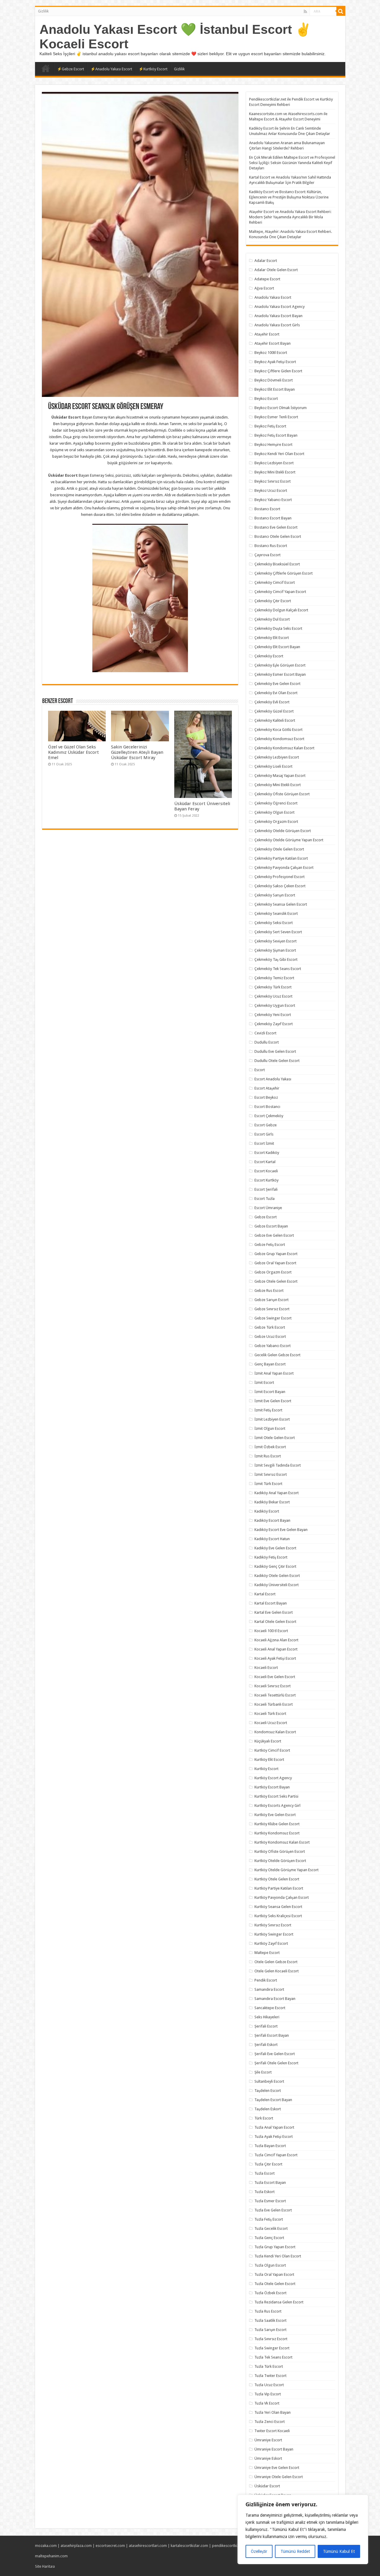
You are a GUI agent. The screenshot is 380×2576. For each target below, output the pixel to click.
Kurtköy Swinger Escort (274, 1934)
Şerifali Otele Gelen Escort (276, 2063)
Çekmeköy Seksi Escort (274, 923)
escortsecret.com (110, 2546)
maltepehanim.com (51, 2556)
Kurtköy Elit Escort (269, 1760)
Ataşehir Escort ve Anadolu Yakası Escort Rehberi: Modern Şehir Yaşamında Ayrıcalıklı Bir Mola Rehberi (290, 217)
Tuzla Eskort (265, 2192)
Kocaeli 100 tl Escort (271, 1631)
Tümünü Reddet (295, 2551)
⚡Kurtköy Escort (153, 69)
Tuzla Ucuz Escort (269, 2385)
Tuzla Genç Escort (269, 2238)
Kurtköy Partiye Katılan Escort (279, 1888)
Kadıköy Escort (267, 1511)
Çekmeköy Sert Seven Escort (278, 932)
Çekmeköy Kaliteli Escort (275, 720)
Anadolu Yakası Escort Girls (277, 325)
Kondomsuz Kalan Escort (275, 1732)
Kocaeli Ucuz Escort (271, 1723)
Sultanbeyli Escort (269, 2081)
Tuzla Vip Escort (268, 2394)
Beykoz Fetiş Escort (270, 426)
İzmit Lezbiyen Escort (272, 1419)
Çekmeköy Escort (269, 656)
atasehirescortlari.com (148, 2546)
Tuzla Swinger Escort (272, 2348)
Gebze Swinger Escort (273, 1318)
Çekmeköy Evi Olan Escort (276, 693)
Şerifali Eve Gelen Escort (275, 2054)
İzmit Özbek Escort (270, 1447)
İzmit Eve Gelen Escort (273, 1401)
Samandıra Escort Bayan (275, 1999)
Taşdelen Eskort (268, 2109)
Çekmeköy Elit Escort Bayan (277, 647)
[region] (303, 2529)
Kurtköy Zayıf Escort (271, 1943)
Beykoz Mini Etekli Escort (275, 472)
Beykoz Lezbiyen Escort (274, 463)
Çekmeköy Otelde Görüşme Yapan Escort (289, 840)
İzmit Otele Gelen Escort (275, 1438)
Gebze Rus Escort (269, 1291)
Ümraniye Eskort (268, 2458)
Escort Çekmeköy (269, 1116)
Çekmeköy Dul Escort (272, 619)
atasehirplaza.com (76, 2546)
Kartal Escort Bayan (271, 1603)
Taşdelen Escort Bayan (273, 2100)
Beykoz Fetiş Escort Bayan (276, 435)
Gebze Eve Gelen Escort (274, 1235)
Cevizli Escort (265, 1033)
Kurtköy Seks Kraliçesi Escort (278, 1916)
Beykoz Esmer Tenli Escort (276, 417)
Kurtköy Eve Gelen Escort (275, 1815)
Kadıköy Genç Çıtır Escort (275, 1566)
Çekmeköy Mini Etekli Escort (278, 785)
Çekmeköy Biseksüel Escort (277, 564)
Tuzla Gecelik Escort (271, 2228)
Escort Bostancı (267, 1107)
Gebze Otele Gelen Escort (276, 1281)
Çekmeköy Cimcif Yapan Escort (280, 592)
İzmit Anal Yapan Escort (274, 1373)
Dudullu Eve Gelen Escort (275, 1051)
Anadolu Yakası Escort (273, 297)
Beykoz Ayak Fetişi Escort (275, 362)
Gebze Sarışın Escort (271, 1300)
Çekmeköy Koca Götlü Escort (278, 730)
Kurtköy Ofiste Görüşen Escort (280, 1851)
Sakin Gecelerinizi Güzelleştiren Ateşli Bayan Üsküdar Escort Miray (137, 752)
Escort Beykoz (266, 1097)
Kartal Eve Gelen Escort (274, 1612)
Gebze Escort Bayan (271, 1226)
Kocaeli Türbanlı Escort (274, 1704)
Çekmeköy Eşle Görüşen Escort (280, 665)
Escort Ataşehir (267, 1088)
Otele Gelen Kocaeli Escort (277, 1971)
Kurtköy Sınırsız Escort (273, 1925)
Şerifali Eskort (266, 2045)
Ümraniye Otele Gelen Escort (279, 2477)
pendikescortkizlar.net (231, 2546)
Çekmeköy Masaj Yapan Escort (280, 776)
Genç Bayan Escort (270, 1364)
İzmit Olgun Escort (270, 1428)
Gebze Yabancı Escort (273, 1346)
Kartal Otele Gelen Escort (275, 1622)
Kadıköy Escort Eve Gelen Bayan (281, 1530)
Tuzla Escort (265, 2173)
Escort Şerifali (266, 1189)
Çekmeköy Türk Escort (273, 987)
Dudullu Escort (267, 1042)
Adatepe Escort (267, 279)
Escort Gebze (266, 1125)
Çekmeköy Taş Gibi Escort (276, 959)
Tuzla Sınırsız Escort (271, 2339)
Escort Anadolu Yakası (273, 1079)
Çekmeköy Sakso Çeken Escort (280, 886)
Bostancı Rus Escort (271, 546)
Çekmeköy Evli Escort (272, 702)
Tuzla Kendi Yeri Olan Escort (278, 2256)
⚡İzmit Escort (46, 68)
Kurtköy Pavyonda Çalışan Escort (282, 1897)
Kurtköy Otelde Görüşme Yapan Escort (286, 1870)
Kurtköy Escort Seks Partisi (276, 1796)
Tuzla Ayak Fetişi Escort (274, 2137)
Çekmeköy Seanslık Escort (276, 913)
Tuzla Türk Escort (269, 2366)
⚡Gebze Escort (71, 69)
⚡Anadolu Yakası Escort (111, 69)
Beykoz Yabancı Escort (273, 500)
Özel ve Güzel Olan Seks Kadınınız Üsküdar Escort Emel (73, 752)
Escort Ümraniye (268, 1208)
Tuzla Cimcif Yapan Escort (276, 2155)
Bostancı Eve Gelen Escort (276, 527)
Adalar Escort (266, 261)
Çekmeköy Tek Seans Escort (278, 969)
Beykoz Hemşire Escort (273, 445)
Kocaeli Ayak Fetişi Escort (275, 1658)
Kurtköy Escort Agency (273, 1778)
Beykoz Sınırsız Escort (273, 481)
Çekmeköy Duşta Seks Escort (278, 628)
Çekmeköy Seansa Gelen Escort (281, 904)
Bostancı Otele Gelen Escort (278, 536)
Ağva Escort (264, 288)
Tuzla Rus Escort (268, 2311)
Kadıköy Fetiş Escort (271, 1557)
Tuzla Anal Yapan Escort (274, 2127)
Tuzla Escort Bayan (270, 2183)
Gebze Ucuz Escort (270, 1337)
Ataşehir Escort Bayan (273, 343)
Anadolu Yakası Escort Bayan (278, 316)
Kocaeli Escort (266, 1668)
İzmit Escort (264, 1382)
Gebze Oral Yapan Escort (275, 1263)
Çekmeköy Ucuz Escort (273, 996)
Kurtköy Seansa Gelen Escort (278, 1907)
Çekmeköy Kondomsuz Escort (279, 739)
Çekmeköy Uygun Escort (275, 1005)
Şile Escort (263, 2072)
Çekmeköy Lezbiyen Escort (277, 757)
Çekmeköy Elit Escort (272, 638)
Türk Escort (264, 2118)
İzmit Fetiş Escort (268, 1410)
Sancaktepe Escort (270, 2008)
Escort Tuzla (265, 1199)
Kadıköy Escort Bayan (272, 1520)
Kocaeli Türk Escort (270, 1714)
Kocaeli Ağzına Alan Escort (276, 1640)
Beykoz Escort (266, 399)
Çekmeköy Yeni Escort (273, 1015)
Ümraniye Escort (268, 2440)
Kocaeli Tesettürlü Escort (275, 1695)
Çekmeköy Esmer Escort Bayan (280, 674)
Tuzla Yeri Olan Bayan (273, 2412)
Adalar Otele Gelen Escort (276, 270)
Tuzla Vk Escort (267, 2403)
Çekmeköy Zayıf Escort (274, 1024)
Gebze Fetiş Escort (270, 1245)
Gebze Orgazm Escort (273, 1272)
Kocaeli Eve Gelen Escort (275, 1677)
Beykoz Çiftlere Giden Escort (278, 371)
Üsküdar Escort (267, 2486)
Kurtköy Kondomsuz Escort (277, 1833)
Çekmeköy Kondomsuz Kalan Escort (284, 748)
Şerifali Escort (266, 2026)
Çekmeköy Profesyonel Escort (280, 877)
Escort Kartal (265, 1162)
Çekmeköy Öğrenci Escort (276, 803)
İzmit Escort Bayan (270, 1392)
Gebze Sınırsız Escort (272, 1309)
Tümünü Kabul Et (339, 2551)
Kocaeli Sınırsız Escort (273, 1686)
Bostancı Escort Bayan (273, 518)
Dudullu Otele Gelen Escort (277, 1061)
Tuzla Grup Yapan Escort (275, 2247)
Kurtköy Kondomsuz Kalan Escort (282, 1842)
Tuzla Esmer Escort (270, 2201)
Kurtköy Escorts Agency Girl (277, 1805)
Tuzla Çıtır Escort (268, 2164)
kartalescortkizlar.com (189, 2546)
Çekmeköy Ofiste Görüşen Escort (282, 794)
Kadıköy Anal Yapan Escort (277, 1493)
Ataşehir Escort (267, 334)
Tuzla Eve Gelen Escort (273, 2210)
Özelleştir (259, 2551)
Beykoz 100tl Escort (271, 353)
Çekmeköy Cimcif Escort (275, 582)
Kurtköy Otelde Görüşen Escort (280, 1861)
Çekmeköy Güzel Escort (274, 711)
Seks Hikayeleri (267, 2017)
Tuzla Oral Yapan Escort (274, 2274)
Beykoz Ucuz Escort (271, 490)
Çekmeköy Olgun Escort (274, 812)
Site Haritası (45, 2566)
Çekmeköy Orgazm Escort (276, 822)
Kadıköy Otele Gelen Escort (277, 1576)
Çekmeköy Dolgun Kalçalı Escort (281, 610)
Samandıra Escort (269, 1989)
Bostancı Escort (267, 509)
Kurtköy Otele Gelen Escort (277, 1879)
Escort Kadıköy (267, 1153)
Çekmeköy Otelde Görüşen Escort (283, 831)
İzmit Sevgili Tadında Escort (278, 1465)
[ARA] (341, 11)
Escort (260, 1070)
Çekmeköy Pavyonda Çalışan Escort (284, 868)
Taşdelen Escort (268, 2091)
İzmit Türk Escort (268, 1484)
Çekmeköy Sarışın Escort (275, 895)
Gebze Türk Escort (270, 1327)
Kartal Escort (265, 1594)
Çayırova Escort (267, 555)
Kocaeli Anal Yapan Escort (276, 1649)
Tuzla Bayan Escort (270, 2146)
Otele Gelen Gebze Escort (276, 1962)
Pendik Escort (266, 1980)
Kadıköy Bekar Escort (272, 1502)
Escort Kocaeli (266, 1171)
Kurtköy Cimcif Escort (272, 1750)
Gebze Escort (266, 1217)
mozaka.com (46, 2546)
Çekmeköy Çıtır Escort (273, 601)
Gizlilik (43, 11)
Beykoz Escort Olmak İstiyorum (281, 408)
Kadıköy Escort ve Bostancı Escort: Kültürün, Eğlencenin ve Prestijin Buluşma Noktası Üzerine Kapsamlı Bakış (289, 197)
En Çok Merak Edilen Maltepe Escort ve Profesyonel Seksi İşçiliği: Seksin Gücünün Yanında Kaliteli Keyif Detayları (292, 163)
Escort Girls (264, 1134)
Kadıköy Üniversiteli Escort (277, 1585)
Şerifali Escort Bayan (272, 2035)
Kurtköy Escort (266, 1769)
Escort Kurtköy (266, 1180)
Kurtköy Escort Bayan (272, 1787)
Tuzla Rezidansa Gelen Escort (279, 2302)
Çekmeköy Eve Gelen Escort (277, 684)
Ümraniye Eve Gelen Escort (277, 2468)
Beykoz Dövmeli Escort (274, 380)
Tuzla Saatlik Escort (270, 2320)
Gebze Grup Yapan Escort (276, 1254)
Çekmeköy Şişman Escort (275, 950)
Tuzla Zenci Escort (270, 2422)
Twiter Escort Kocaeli (272, 2431)
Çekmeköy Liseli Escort (273, 766)
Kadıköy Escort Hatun (272, 1539)
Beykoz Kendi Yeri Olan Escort (279, 454)
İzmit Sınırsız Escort (271, 1474)
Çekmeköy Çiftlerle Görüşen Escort (284, 573)
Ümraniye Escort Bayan (274, 2449)
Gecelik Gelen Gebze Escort (277, 1355)
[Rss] (305, 12)
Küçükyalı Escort (268, 1741)
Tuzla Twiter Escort (270, 2376)
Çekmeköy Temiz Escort (274, 978)
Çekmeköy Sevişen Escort (275, 941)
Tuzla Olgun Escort (270, 2265)
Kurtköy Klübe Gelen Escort (277, 1824)
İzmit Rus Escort (268, 1456)
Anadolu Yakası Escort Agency (280, 307)
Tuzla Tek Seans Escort (273, 2357)
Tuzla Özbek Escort (270, 2293)
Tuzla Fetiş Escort (269, 2219)
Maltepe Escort (267, 1953)
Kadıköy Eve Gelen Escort (275, 1548)
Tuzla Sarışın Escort (270, 2330)
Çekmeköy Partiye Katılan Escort (281, 858)
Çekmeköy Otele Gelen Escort (279, 849)
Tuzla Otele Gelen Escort (275, 2284)
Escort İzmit (264, 1143)
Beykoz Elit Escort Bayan (275, 389)
